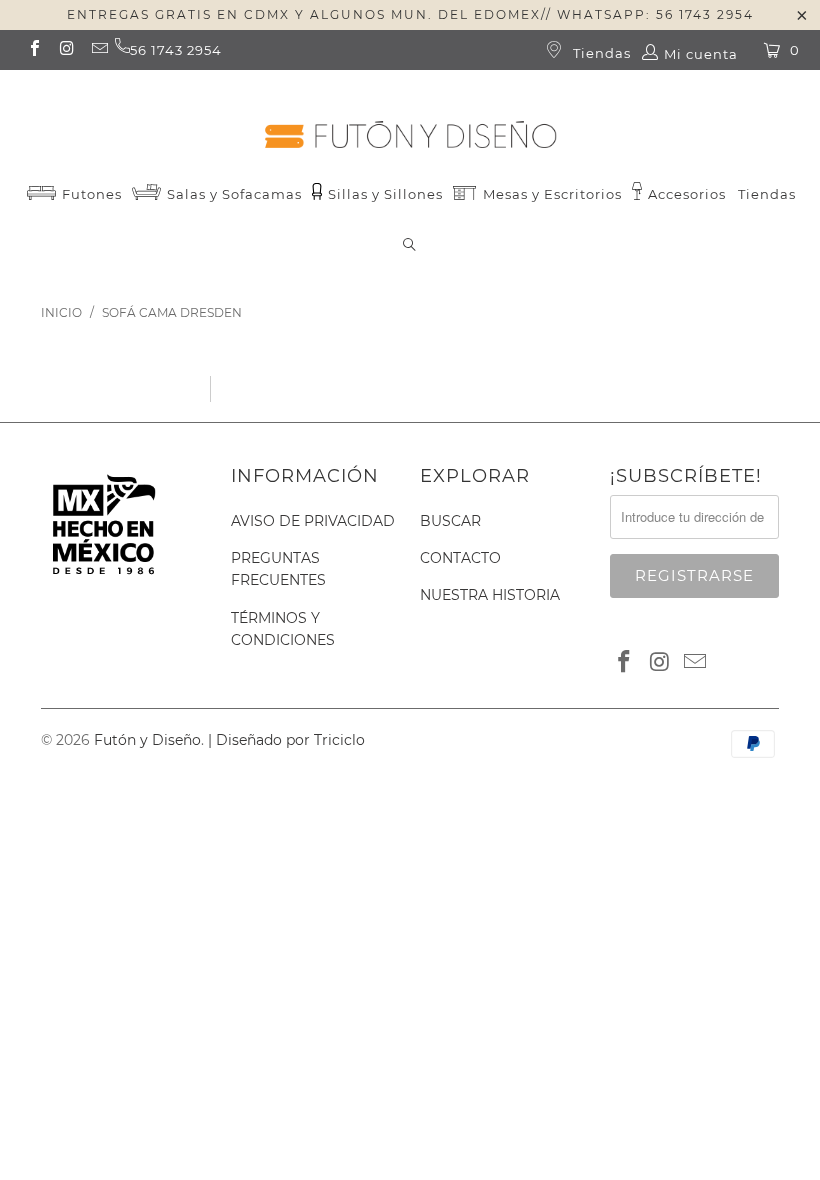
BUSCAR (450, 521)
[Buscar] (410, 246)
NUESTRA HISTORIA (490, 595)
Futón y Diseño (147, 740)
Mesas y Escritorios (552, 194)
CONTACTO (460, 558)
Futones (90, 194)
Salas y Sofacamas (232, 194)
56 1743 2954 (176, 50)
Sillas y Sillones (383, 194)
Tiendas (600, 53)
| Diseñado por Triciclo (286, 740)
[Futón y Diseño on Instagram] (66, 50)
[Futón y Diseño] (410, 117)
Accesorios (685, 194)
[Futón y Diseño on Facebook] (34, 50)
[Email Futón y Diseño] (99, 50)
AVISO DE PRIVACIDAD (313, 521)
